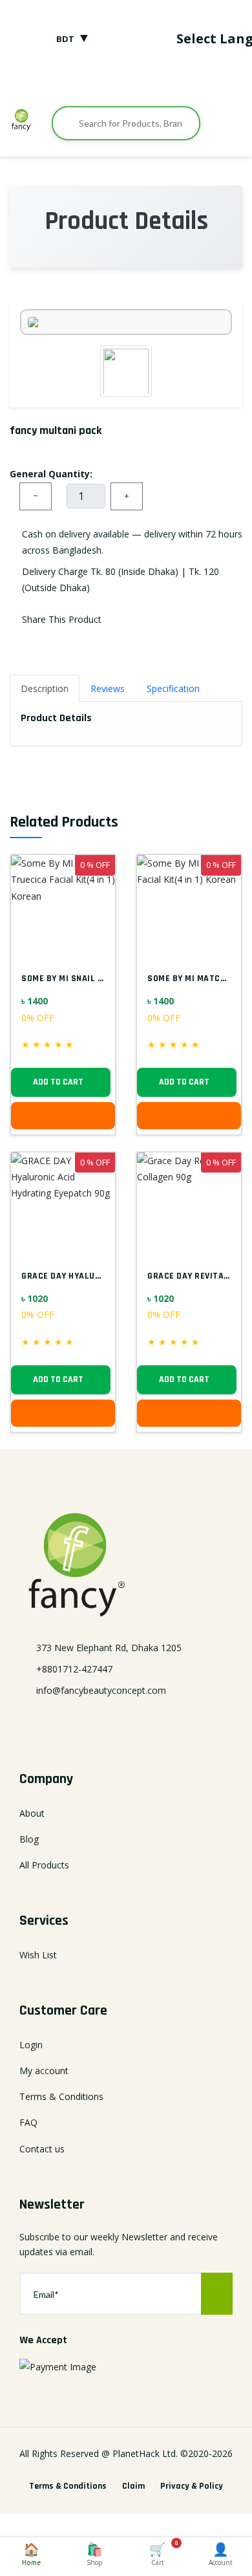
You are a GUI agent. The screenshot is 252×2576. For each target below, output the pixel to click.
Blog (29, 1839)
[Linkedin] (126, 1722)
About (32, 1813)
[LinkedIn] (126, 80)
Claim (133, 2486)
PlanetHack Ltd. (145, 2453)
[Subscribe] (217, 2294)
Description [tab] (45, 688)
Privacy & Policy (192, 2486)
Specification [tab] (173, 688)
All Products (44, 1865)
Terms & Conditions (61, 2096)
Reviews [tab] (108, 688)
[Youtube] (166, 80)
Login (31, 2045)
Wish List (38, 1955)
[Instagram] (146, 80)
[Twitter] (106, 80)
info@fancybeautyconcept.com (101, 1690)
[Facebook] (86, 80)
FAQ (28, 2122)
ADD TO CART (58, 1082)
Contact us (42, 2149)
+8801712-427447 (74, 1669)
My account (44, 2071)
